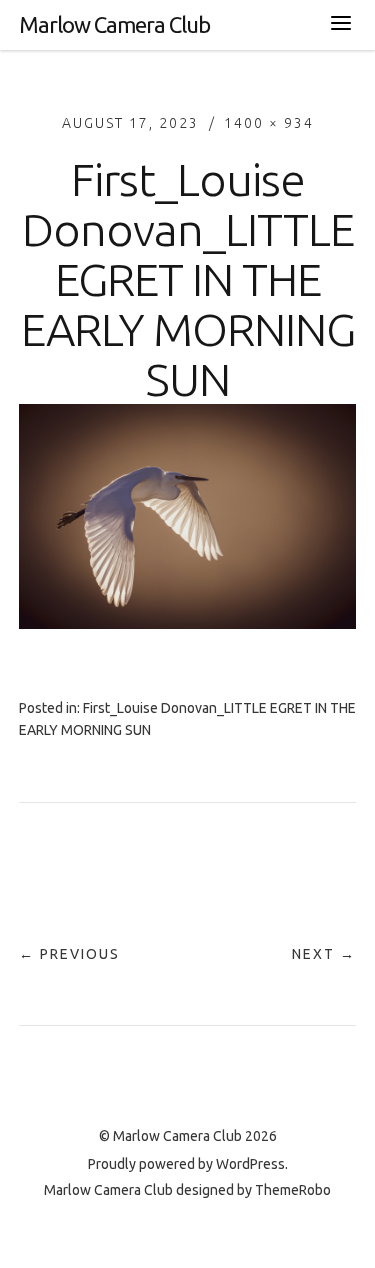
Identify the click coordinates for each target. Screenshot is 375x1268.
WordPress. (252, 1164)
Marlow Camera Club (114, 24)
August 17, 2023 (130, 123)
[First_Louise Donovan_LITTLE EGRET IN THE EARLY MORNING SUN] (188, 623)
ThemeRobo (293, 1190)
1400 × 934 (269, 123)
